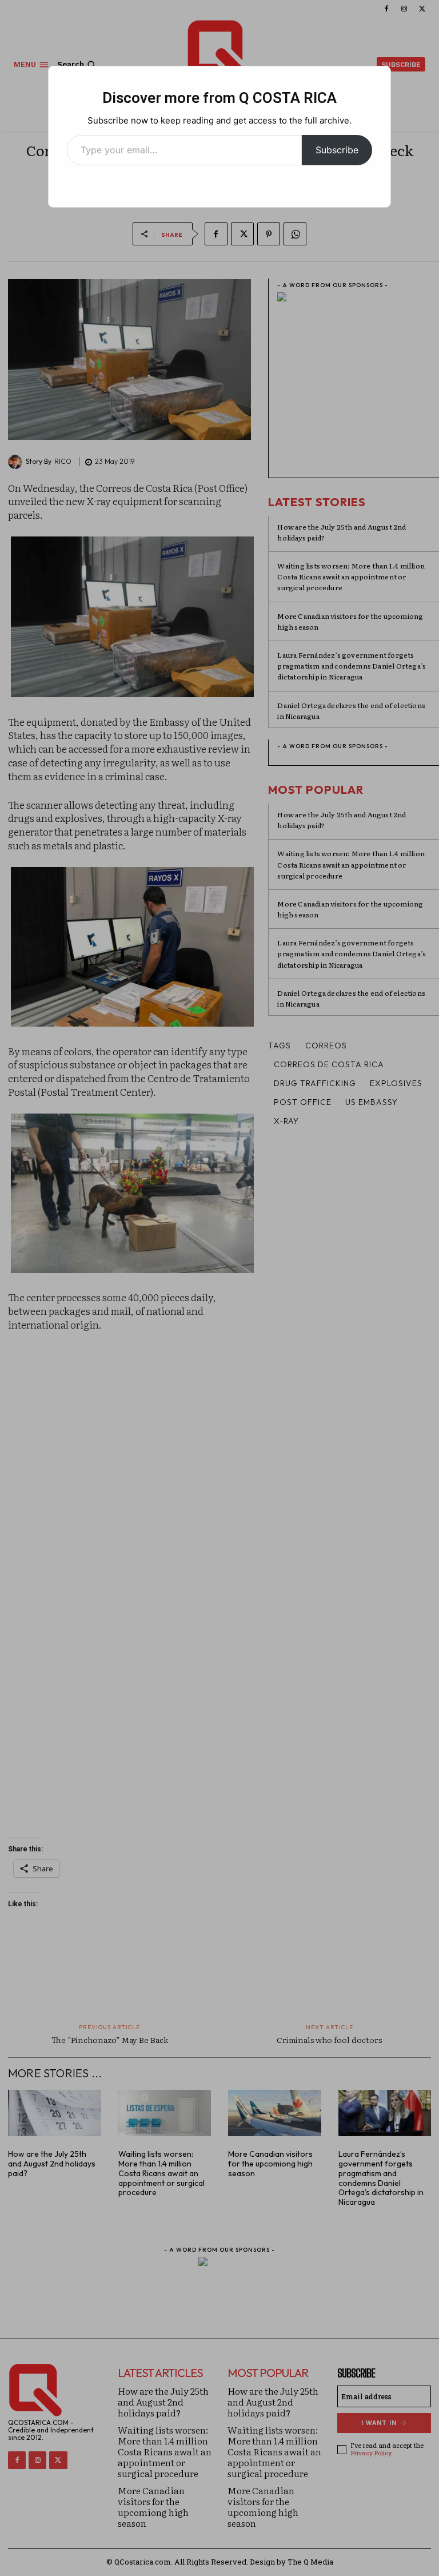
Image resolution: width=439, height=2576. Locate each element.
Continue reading (219, 183)
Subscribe (337, 150)
